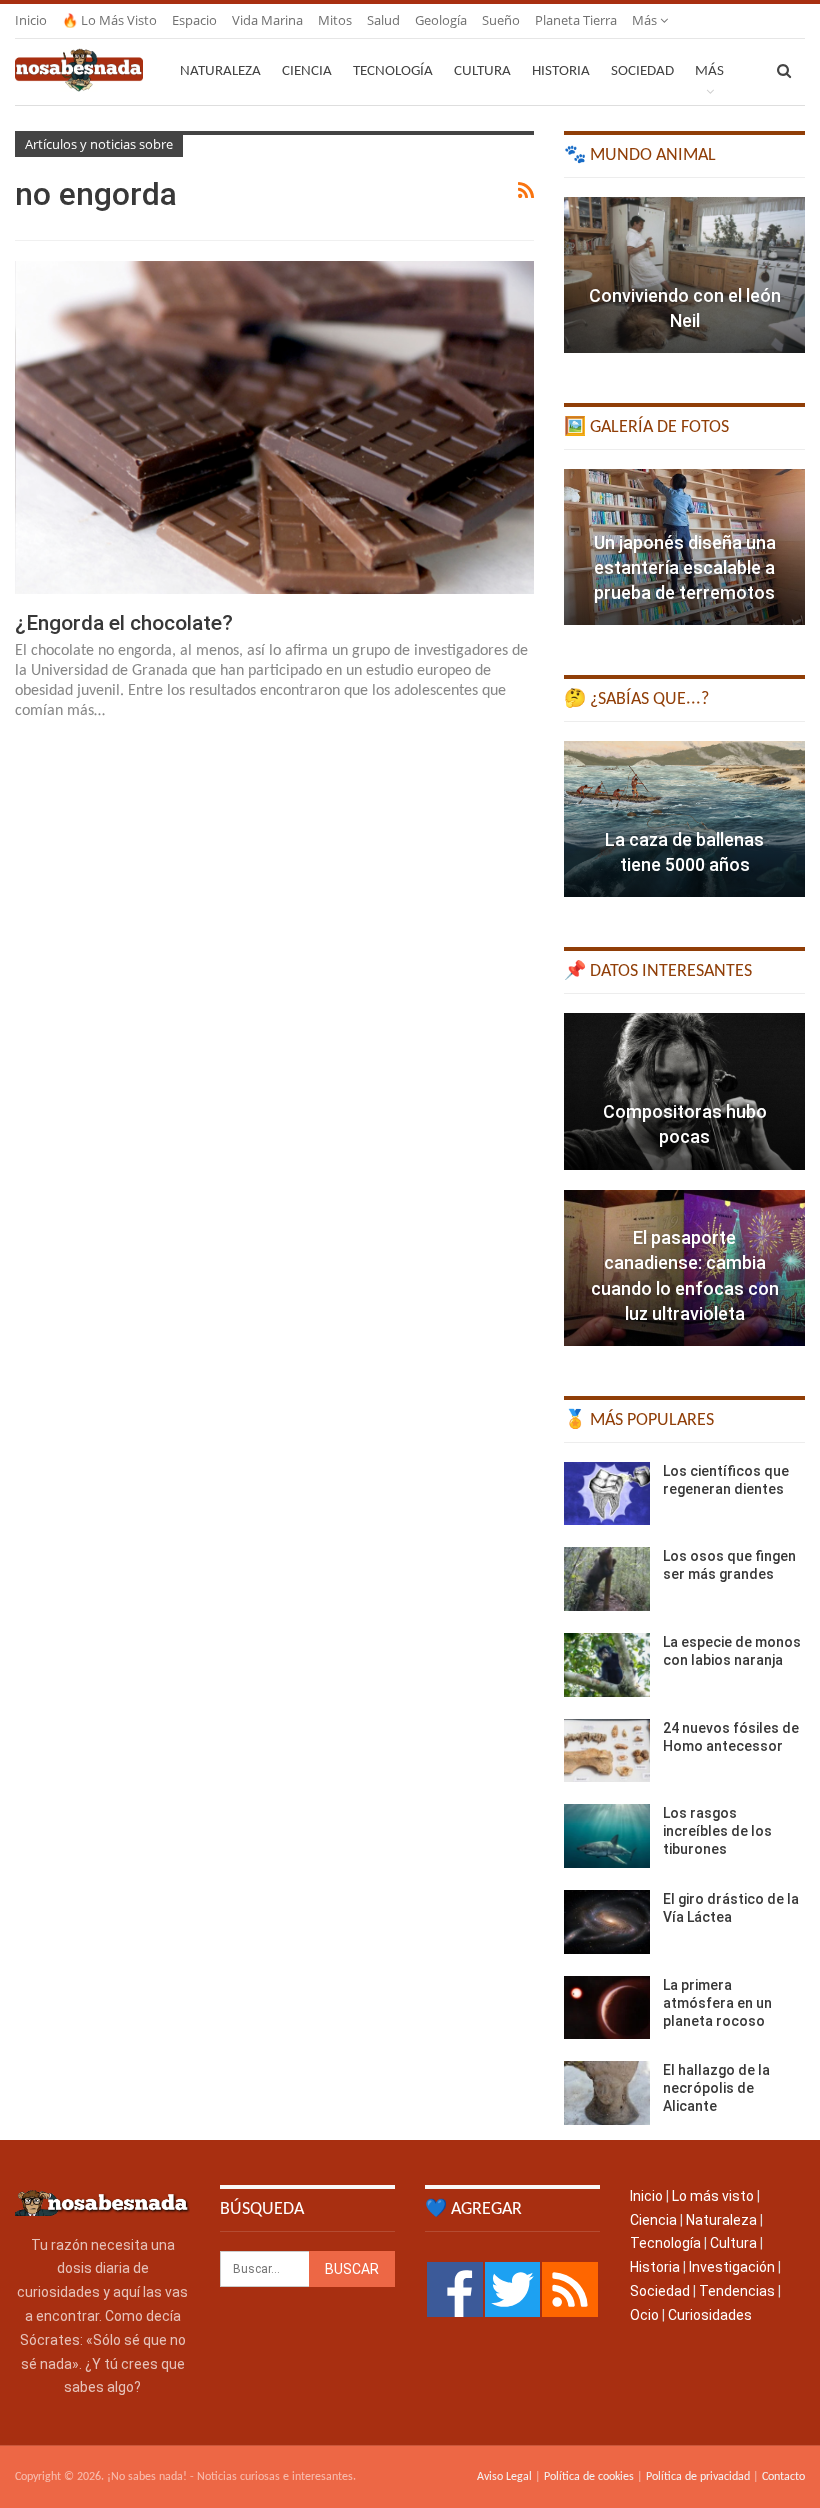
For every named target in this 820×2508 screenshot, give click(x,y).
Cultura (482, 71)
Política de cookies (589, 2477)
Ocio (644, 2315)
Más (646, 20)
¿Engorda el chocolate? (124, 623)
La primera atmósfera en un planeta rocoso (717, 2003)
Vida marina (267, 20)
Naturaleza (220, 71)
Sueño (501, 20)
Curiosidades (710, 2315)
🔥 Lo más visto (109, 20)
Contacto (783, 2477)
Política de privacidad (698, 2477)
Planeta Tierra (576, 20)
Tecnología (393, 71)
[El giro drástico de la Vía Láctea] (607, 1922)
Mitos (335, 20)
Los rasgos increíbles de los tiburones (717, 1831)
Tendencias (737, 2291)
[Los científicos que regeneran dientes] (607, 1494)
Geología (441, 20)
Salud (383, 20)
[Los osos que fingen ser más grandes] (607, 1579)
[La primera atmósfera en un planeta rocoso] (607, 2008)
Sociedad (642, 71)
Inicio (31, 20)
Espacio (194, 20)
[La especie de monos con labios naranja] (607, 1665)
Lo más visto (713, 2196)
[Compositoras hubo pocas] (684, 1091)
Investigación (732, 2267)
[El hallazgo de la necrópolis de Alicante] (607, 2093)
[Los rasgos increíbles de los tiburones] (607, 1836)
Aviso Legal (504, 2477)
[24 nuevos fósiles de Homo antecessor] (607, 1751)
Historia (561, 71)
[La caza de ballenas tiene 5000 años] (684, 819)
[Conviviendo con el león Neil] (684, 275)
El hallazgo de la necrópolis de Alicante (716, 2088)
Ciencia (307, 71)
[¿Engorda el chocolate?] (274, 427)
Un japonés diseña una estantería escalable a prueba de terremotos (685, 567)
